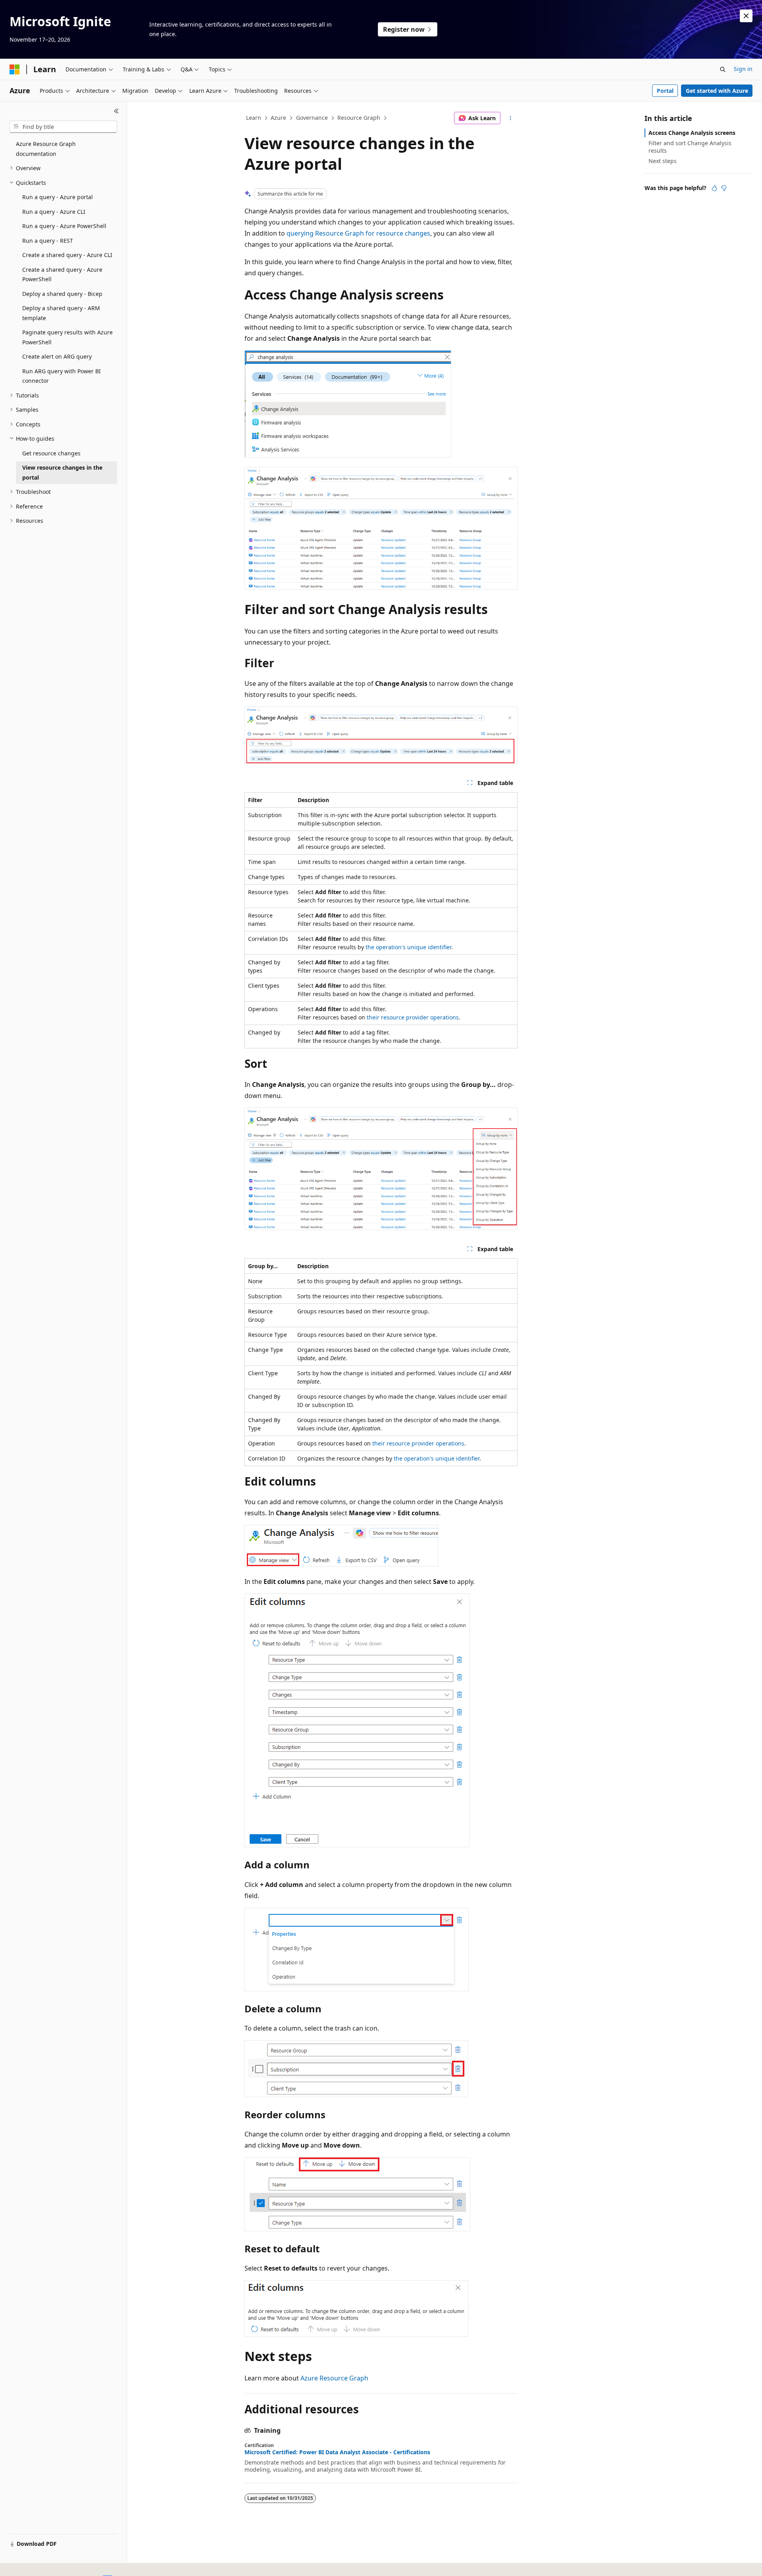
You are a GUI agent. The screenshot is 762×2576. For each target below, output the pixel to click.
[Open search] (723, 69)
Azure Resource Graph (334, 2378)
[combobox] (63, 127)
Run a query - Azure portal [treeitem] (58, 197)
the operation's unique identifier (408, 947)
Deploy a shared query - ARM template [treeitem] (61, 313)
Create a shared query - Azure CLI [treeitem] (67, 255)
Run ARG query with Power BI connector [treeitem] (62, 376)
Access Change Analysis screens (692, 133)
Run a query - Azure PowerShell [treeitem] (64, 226)
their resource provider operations (413, 1017)
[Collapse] (116, 111)
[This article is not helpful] (724, 188)
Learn (254, 118)
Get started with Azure (717, 91)
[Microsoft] (15, 69)
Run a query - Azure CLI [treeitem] (54, 212)
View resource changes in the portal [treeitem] (62, 472)
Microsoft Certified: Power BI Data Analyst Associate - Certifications (337, 2452)
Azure (278, 118)
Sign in (743, 69)
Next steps (663, 161)
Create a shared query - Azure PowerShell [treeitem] (62, 274)
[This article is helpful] (714, 188)
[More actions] (511, 118)
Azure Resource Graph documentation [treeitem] (46, 149)
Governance (312, 118)
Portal (665, 91)
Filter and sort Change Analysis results (690, 147)
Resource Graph (359, 118)
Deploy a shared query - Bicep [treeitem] (62, 294)
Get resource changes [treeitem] (51, 453)
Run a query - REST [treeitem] (48, 241)
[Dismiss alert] (746, 16)
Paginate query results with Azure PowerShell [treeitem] (67, 337)
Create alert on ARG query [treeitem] (57, 356)
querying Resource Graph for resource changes (358, 233)
